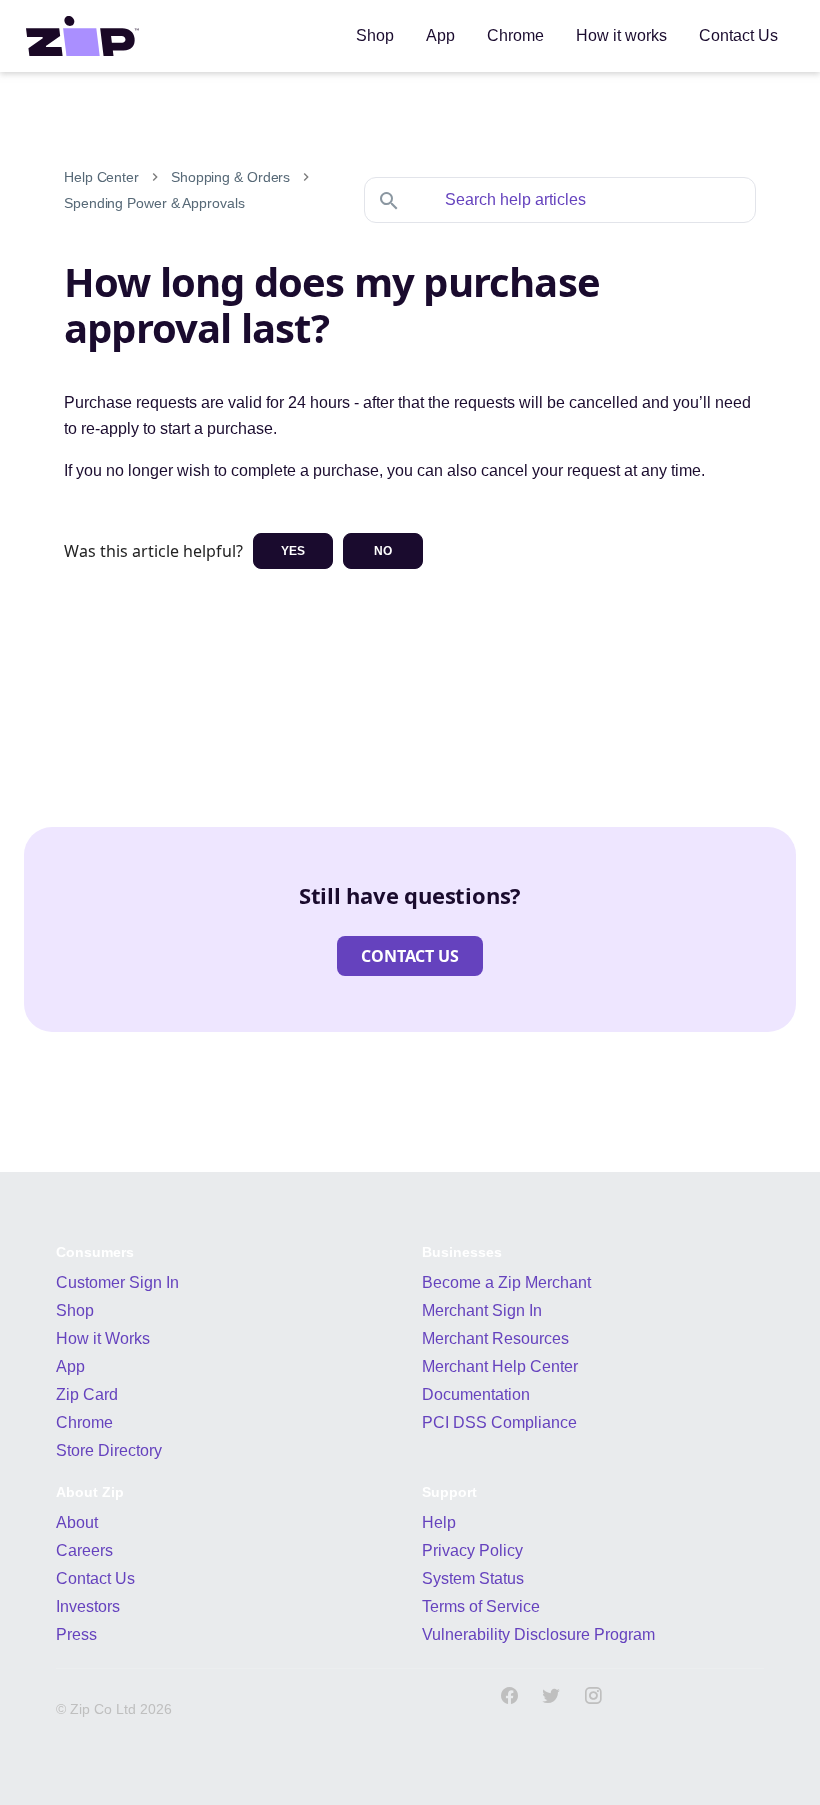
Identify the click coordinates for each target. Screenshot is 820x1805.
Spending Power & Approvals (154, 203)
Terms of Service (481, 1606)
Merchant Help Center (500, 1366)
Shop (75, 1310)
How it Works (103, 1338)
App (70, 1366)
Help (439, 1522)
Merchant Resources (495, 1338)
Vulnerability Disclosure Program (538, 1634)
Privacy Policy (472, 1550)
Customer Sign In (117, 1282)
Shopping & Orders (230, 177)
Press (76, 1634)
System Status (473, 1578)
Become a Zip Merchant (506, 1282)
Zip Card (87, 1394)
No (383, 551)
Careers (84, 1550)
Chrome (84, 1422)
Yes (293, 551)
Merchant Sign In (482, 1310)
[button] (409, 956)
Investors (88, 1606)
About (77, 1522)
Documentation (476, 1394)
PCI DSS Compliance (499, 1422)
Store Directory (109, 1450)
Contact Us (95, 1578)
